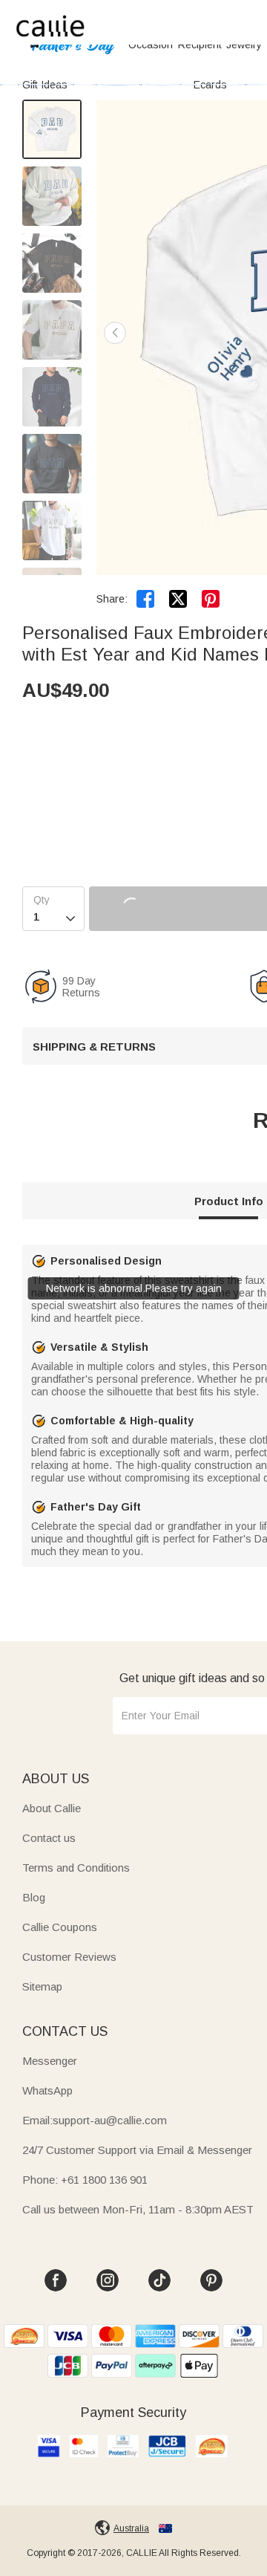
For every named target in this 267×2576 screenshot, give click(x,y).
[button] (115, 333)
